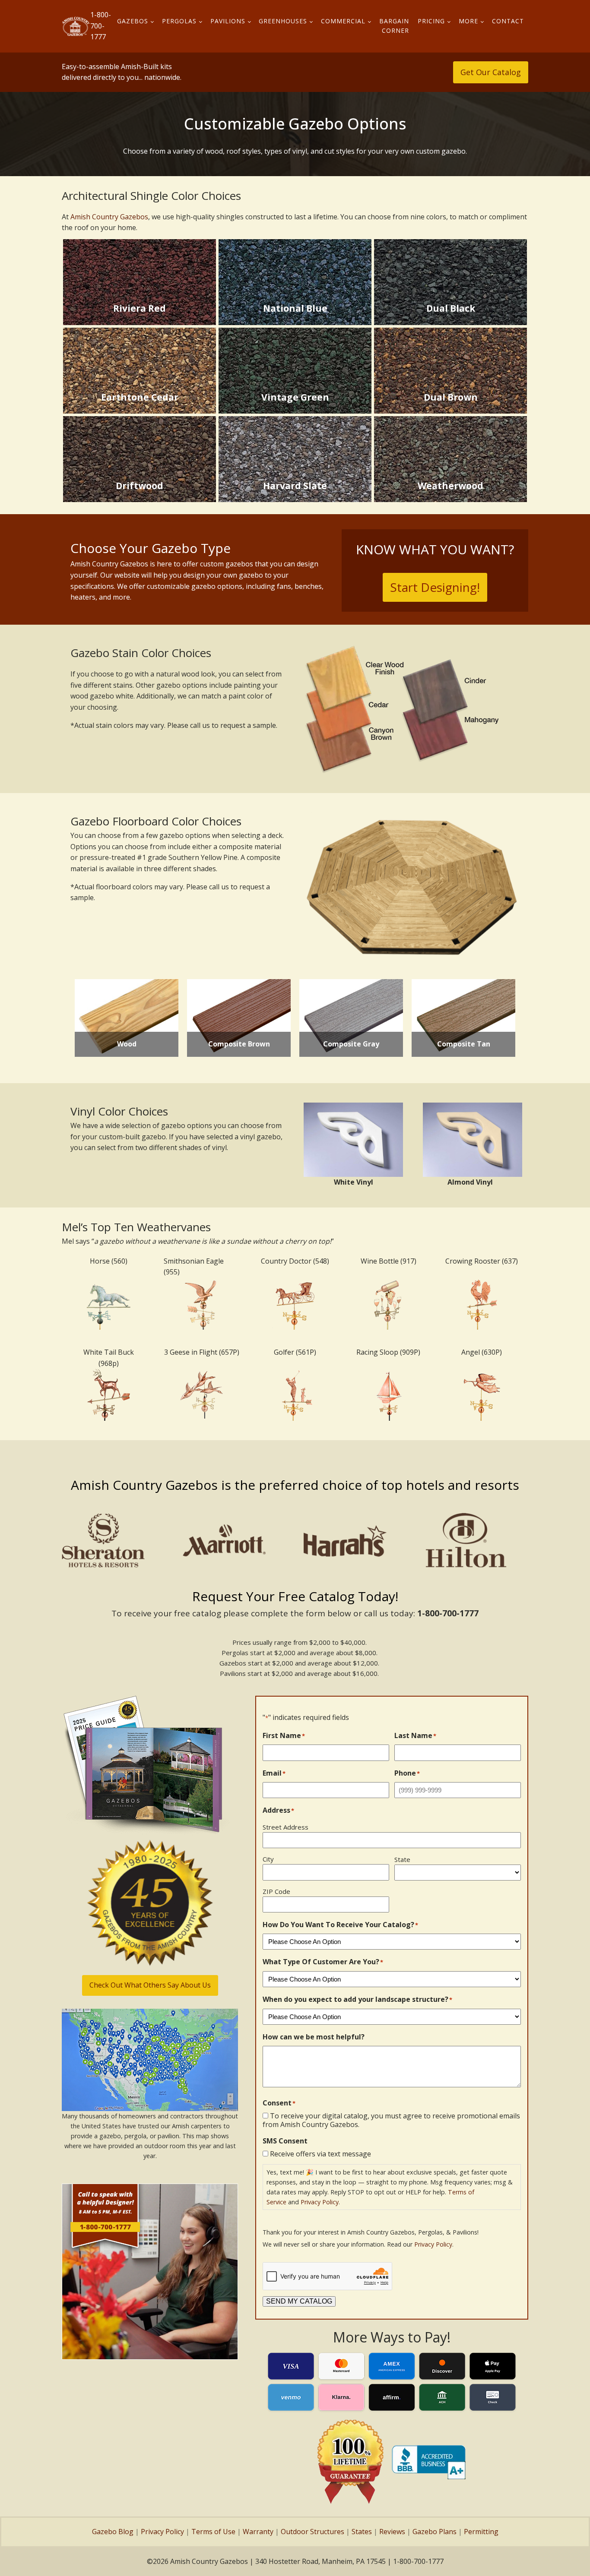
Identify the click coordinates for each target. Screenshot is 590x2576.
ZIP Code (276, 1891)
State (402, 1859)
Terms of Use (213, 2532)
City (268, 1859)
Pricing (431, 21)
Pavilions (228, 21)
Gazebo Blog (113, 2532)
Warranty (258, 2532)
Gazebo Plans (435, 2532)
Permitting (481, 2532)
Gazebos (133, 21)
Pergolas (179, 21)
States (362, 2532)
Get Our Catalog (491, 72)
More (468, 21)
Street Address (285, 1827)
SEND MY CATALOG (299, 2301)
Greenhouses (283, 21)
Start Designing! (435, 587)
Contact (508, 21)
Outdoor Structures (312, 2532)
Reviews (392, 2532)
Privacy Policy (320, 2202)
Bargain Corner (394, 26)
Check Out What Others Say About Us (150, 1985)
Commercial (343, 21)
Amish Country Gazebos (109, 217)
